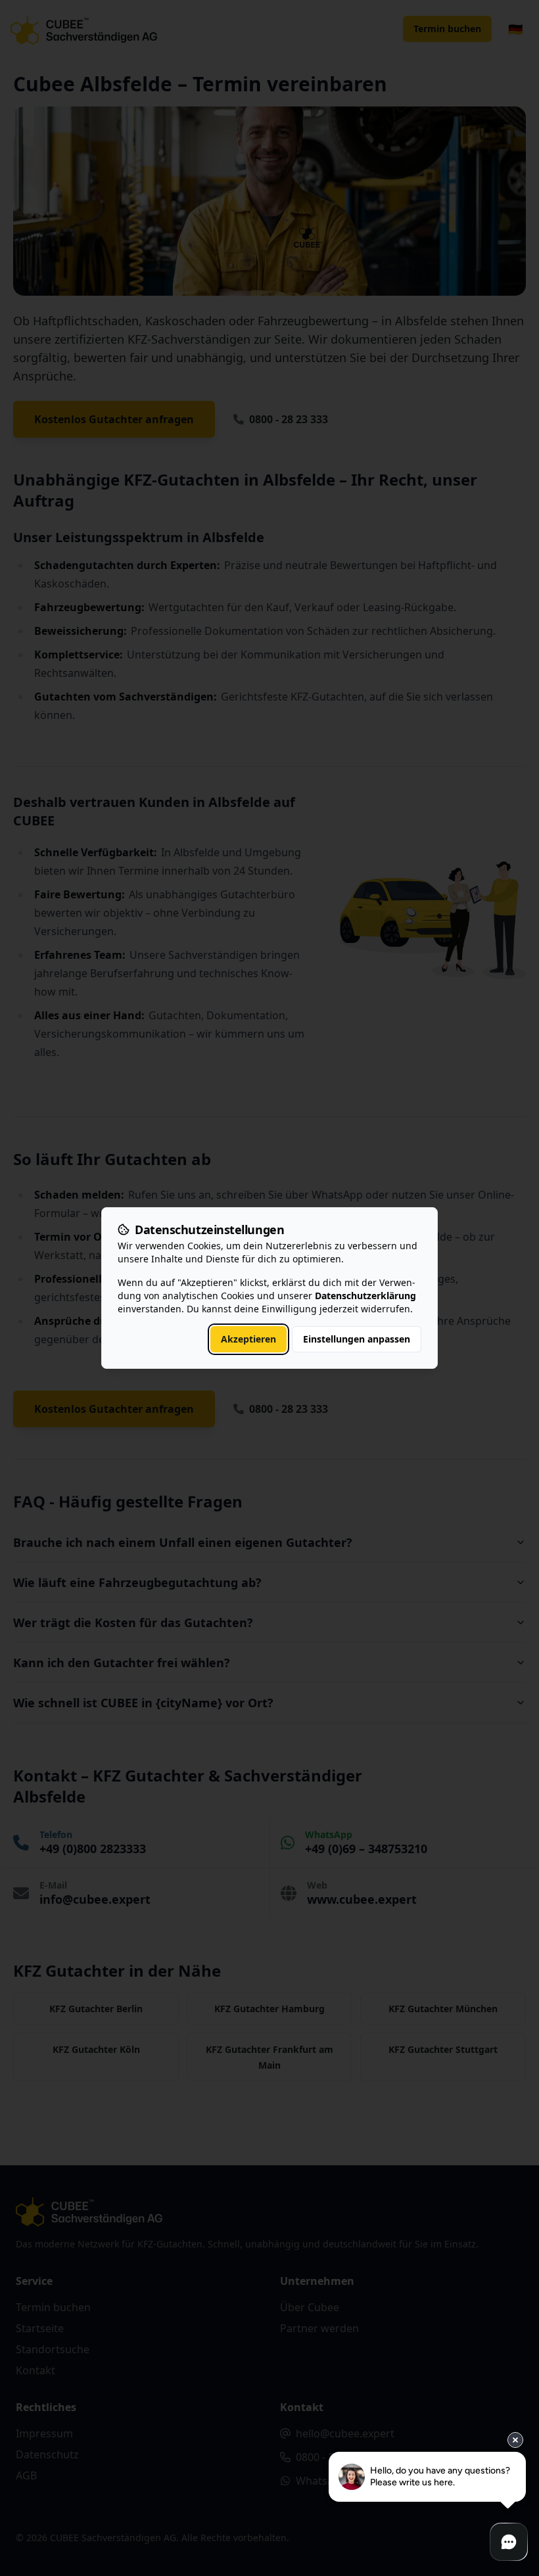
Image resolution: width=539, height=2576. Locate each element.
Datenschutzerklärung (365, 1296)
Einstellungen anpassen (357, 1339)
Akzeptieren (248, 1339)
